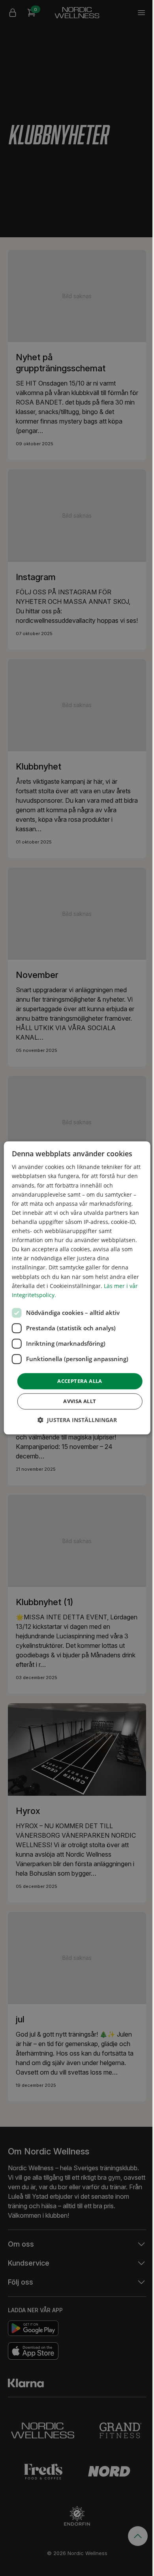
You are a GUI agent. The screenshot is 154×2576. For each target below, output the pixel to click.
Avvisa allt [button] (80, 1401)
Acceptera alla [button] (80, 1381)
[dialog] (77, 1288)
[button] (77, 1420)
